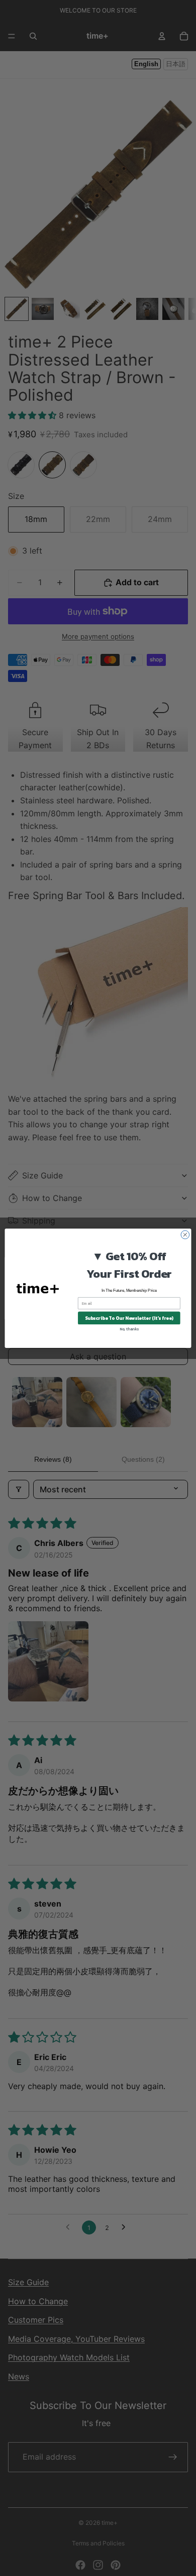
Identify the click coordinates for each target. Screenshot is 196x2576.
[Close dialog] (185, 1234)
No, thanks (129, 1329)
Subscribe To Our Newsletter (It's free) (129, 1318)
